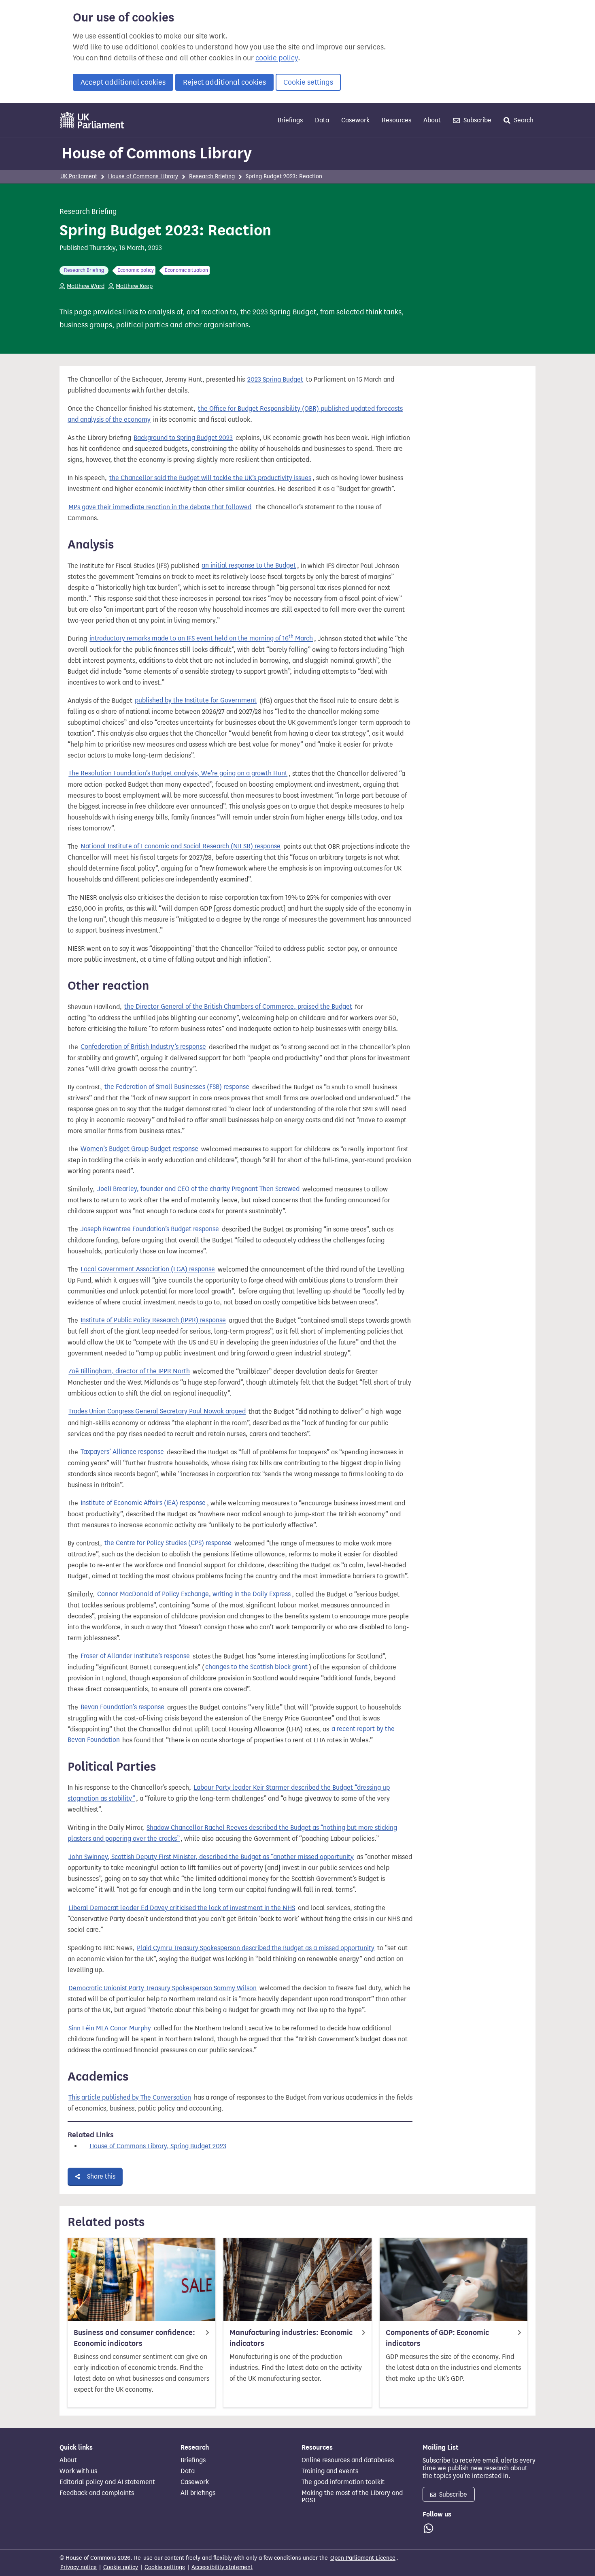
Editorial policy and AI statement (107, 2482)
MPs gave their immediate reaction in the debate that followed (160, 507)
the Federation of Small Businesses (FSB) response (177, 1087)
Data (322, 120)
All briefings (198, 2493)
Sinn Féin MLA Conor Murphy (110, 2028)
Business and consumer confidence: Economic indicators (134, 2338)
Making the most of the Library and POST (352, 2497)
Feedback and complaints (97, 2493)
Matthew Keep (134, 286)
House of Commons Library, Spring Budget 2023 (158, 2146)
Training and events (330, 2471)
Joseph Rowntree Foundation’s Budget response (150, 1229)
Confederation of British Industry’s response (143, 1047)
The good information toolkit (343, 2482)
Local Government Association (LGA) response (148, 1269)
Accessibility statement (222, 2567)
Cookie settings (308, 82)
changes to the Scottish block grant (256, 1667)
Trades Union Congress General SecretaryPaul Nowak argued (157, 1412)
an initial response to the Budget (249, 566)
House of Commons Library (157, 153)
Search (523, 120)
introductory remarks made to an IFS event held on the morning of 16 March (201, 638)
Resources (396, 120)
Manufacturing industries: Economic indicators (291, 2338)
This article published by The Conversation (130, 2097)
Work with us (78, 2471)
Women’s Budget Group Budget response (139, 1149)
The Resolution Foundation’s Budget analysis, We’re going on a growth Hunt (178, 774)
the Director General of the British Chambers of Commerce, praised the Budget (238, 1007)
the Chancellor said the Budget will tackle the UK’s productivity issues (210, 478)
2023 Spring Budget (275, 379)
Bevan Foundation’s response (122, 1707)
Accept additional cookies (123, 82)
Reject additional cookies (224, 82)
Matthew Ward (86, 286)
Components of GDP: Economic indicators (437, 2338)
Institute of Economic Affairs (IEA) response (143, 1503)
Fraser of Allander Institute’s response (135, 1656)
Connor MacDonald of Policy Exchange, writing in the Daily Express (194, 1594)
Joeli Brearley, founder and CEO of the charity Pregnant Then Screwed (198, 1189)
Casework (355, 120)
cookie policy (277, 58)
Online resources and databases (348, 2460)
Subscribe (477, 120)
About (432, 120)
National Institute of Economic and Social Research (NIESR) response (181, 846)
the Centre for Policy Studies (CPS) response (168, 1543)
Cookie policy (121, 2567)
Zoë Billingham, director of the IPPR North (129, 1371)
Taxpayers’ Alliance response (122, 1452)
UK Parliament (79, 176)
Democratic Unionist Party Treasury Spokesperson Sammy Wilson (163, 1988)
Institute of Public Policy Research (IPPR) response (153, 1320)
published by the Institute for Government (196, 701)
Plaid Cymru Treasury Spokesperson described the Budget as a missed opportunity (256, 1948)
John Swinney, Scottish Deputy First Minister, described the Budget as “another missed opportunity (211, 1857)
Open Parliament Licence (363, 2558)
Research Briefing (212, 176)
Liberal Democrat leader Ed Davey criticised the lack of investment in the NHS (182, 1908)
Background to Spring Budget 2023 (183, 438)
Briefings (290, 120)
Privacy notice (79, 2567)
